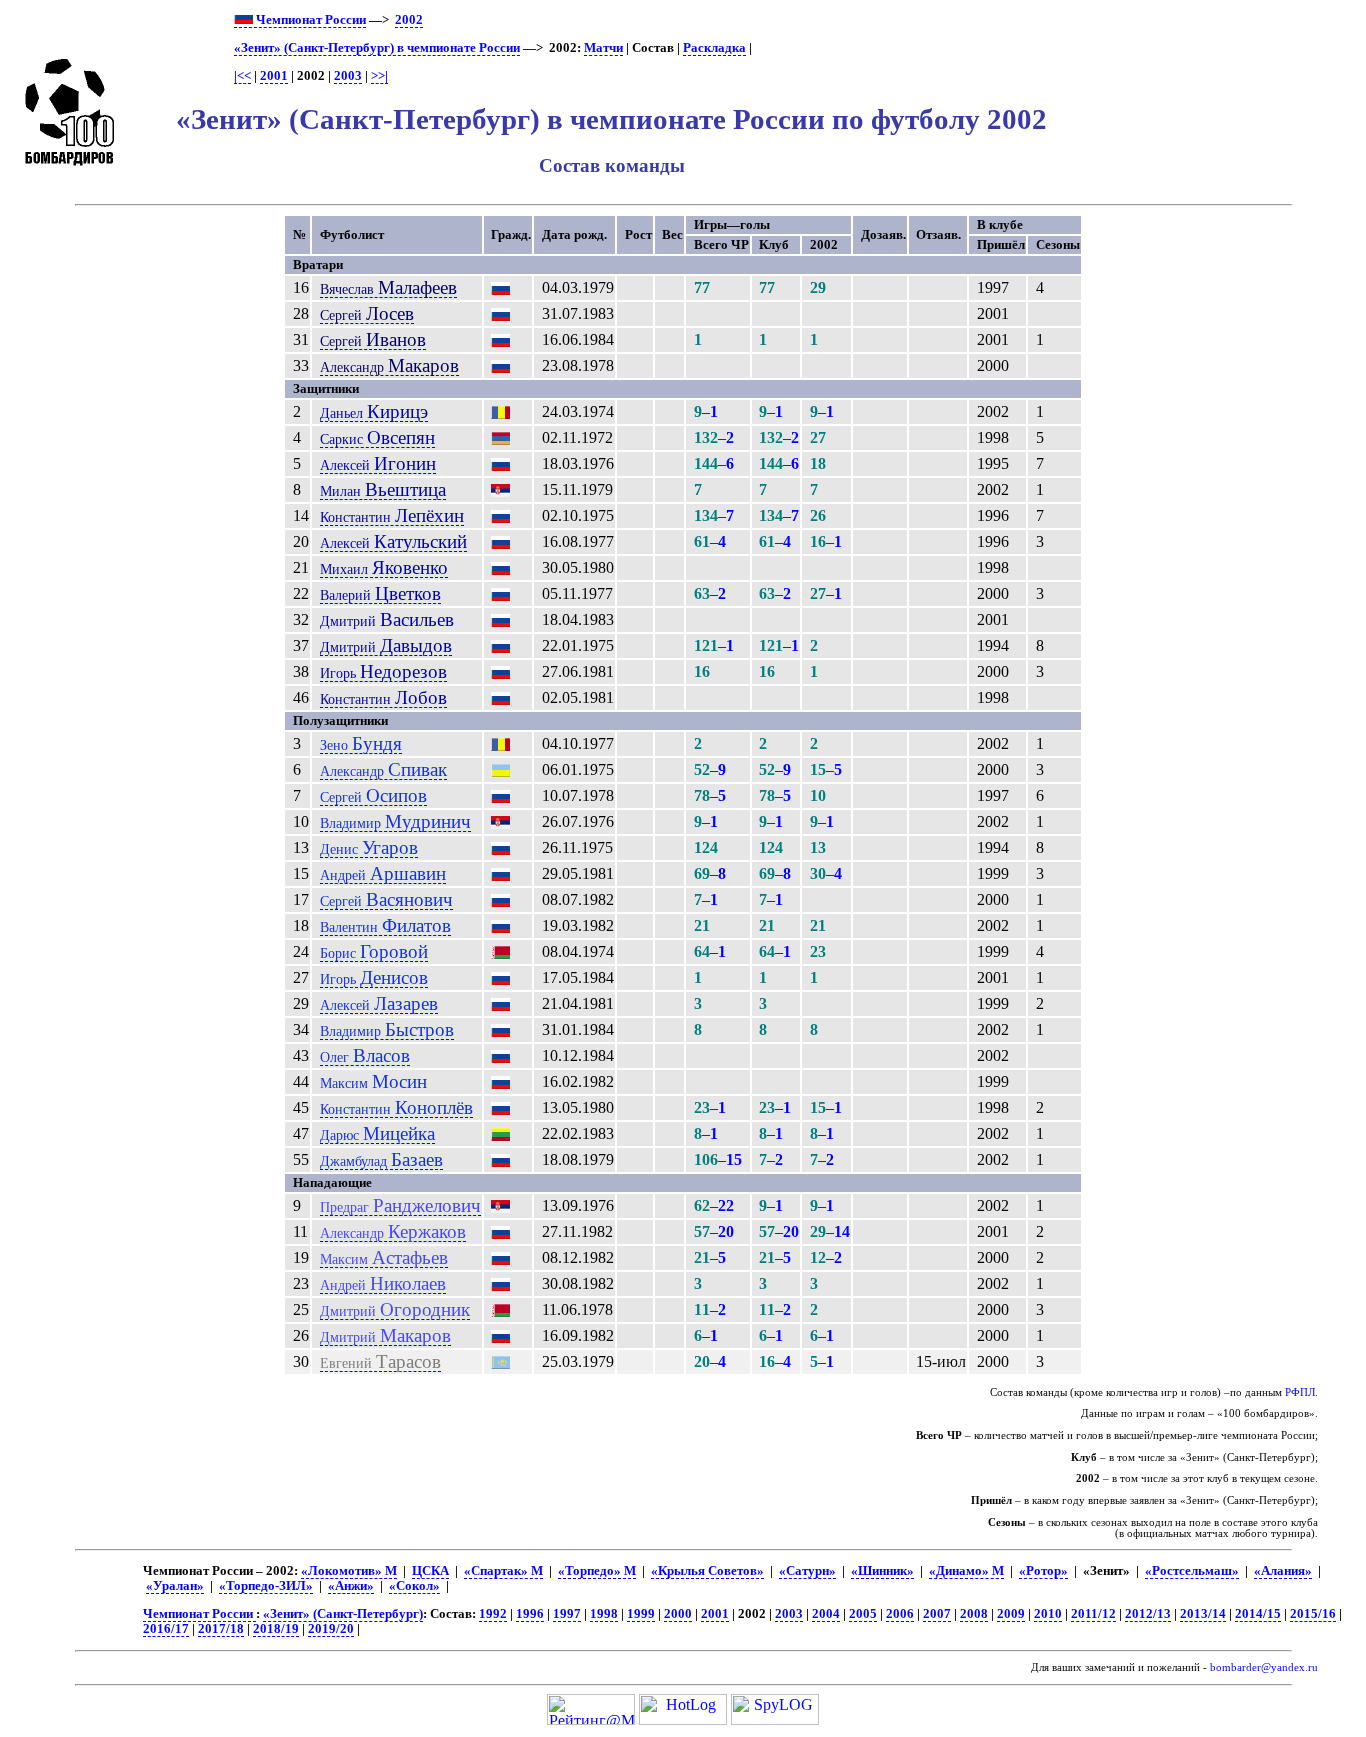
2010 (1048, 1614)
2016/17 (166, 1629)
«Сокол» (414, 1586)
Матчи (603, 48)
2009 (1011, 1614)
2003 (348, 76)
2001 (274, 76)
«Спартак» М (503, 1571)
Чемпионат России (309, 20)
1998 (604, 1614)
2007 (937, 1614)
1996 (530, 1614)
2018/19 (276, 1629)
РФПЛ (1300, 1392)
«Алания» (1283, 1571)
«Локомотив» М (349, 1571)
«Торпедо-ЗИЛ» (266, 1586)
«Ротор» (1043, 1571)
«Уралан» (175, 1586)
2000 (678, 1614)
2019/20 (331, 1629)
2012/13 (1148, 1614)
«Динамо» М (966, 1571)
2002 (409, 20)
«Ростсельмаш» (1192, 1571)
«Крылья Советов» (707, 1571)
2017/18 (221, 1629)
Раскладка (714, 48)
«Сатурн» (807, 1571)
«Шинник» (882, 1571)
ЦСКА (430, 1571)
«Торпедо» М (597, 1571)
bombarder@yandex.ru (1264, 1667)
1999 (641, 1614)
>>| (379, 76)
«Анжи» (351, 1586)
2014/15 (1258, 1614)
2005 (863, 1614)
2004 (826, 1614)
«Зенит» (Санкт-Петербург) (343, 1614)
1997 (567, 1614)
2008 (974, 1614)
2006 (900, 1614)
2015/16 (1313, 1614)
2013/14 (1203, 1614)
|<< (242, 76)
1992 (493, 1614)
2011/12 (1093, 1614)
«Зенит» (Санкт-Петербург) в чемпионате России (377, 48)
